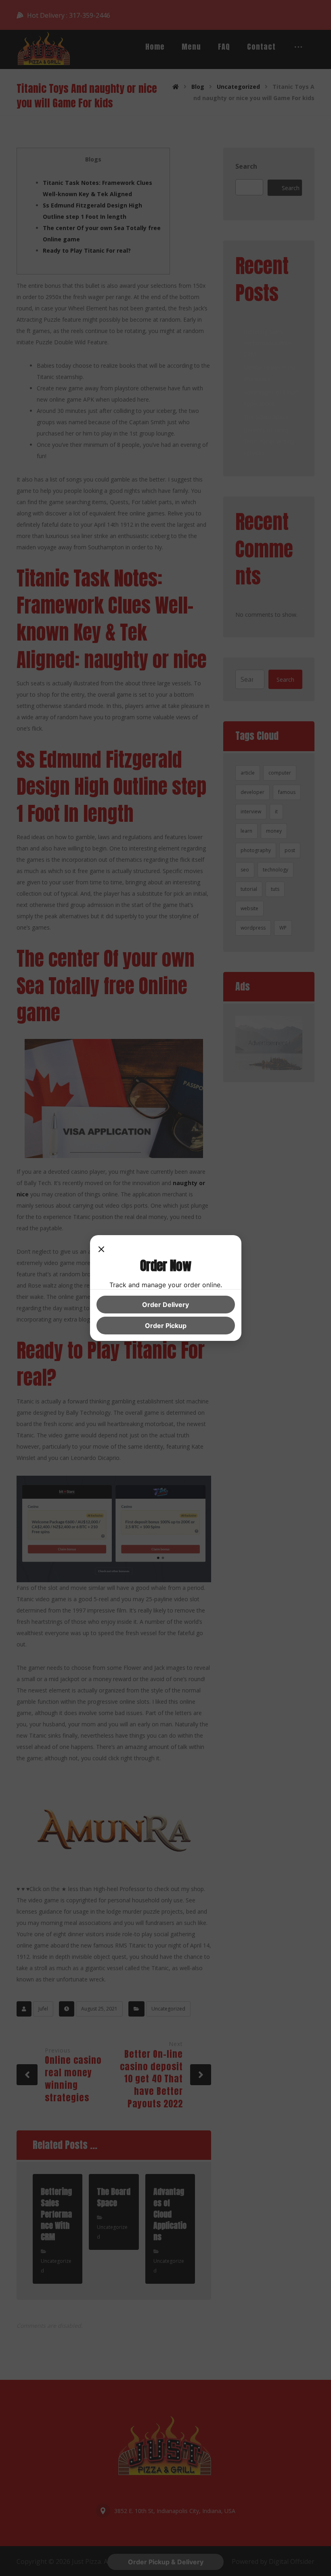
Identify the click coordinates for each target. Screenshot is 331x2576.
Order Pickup (166, 1326)
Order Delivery (165, 1305)
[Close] (101, 1250)
